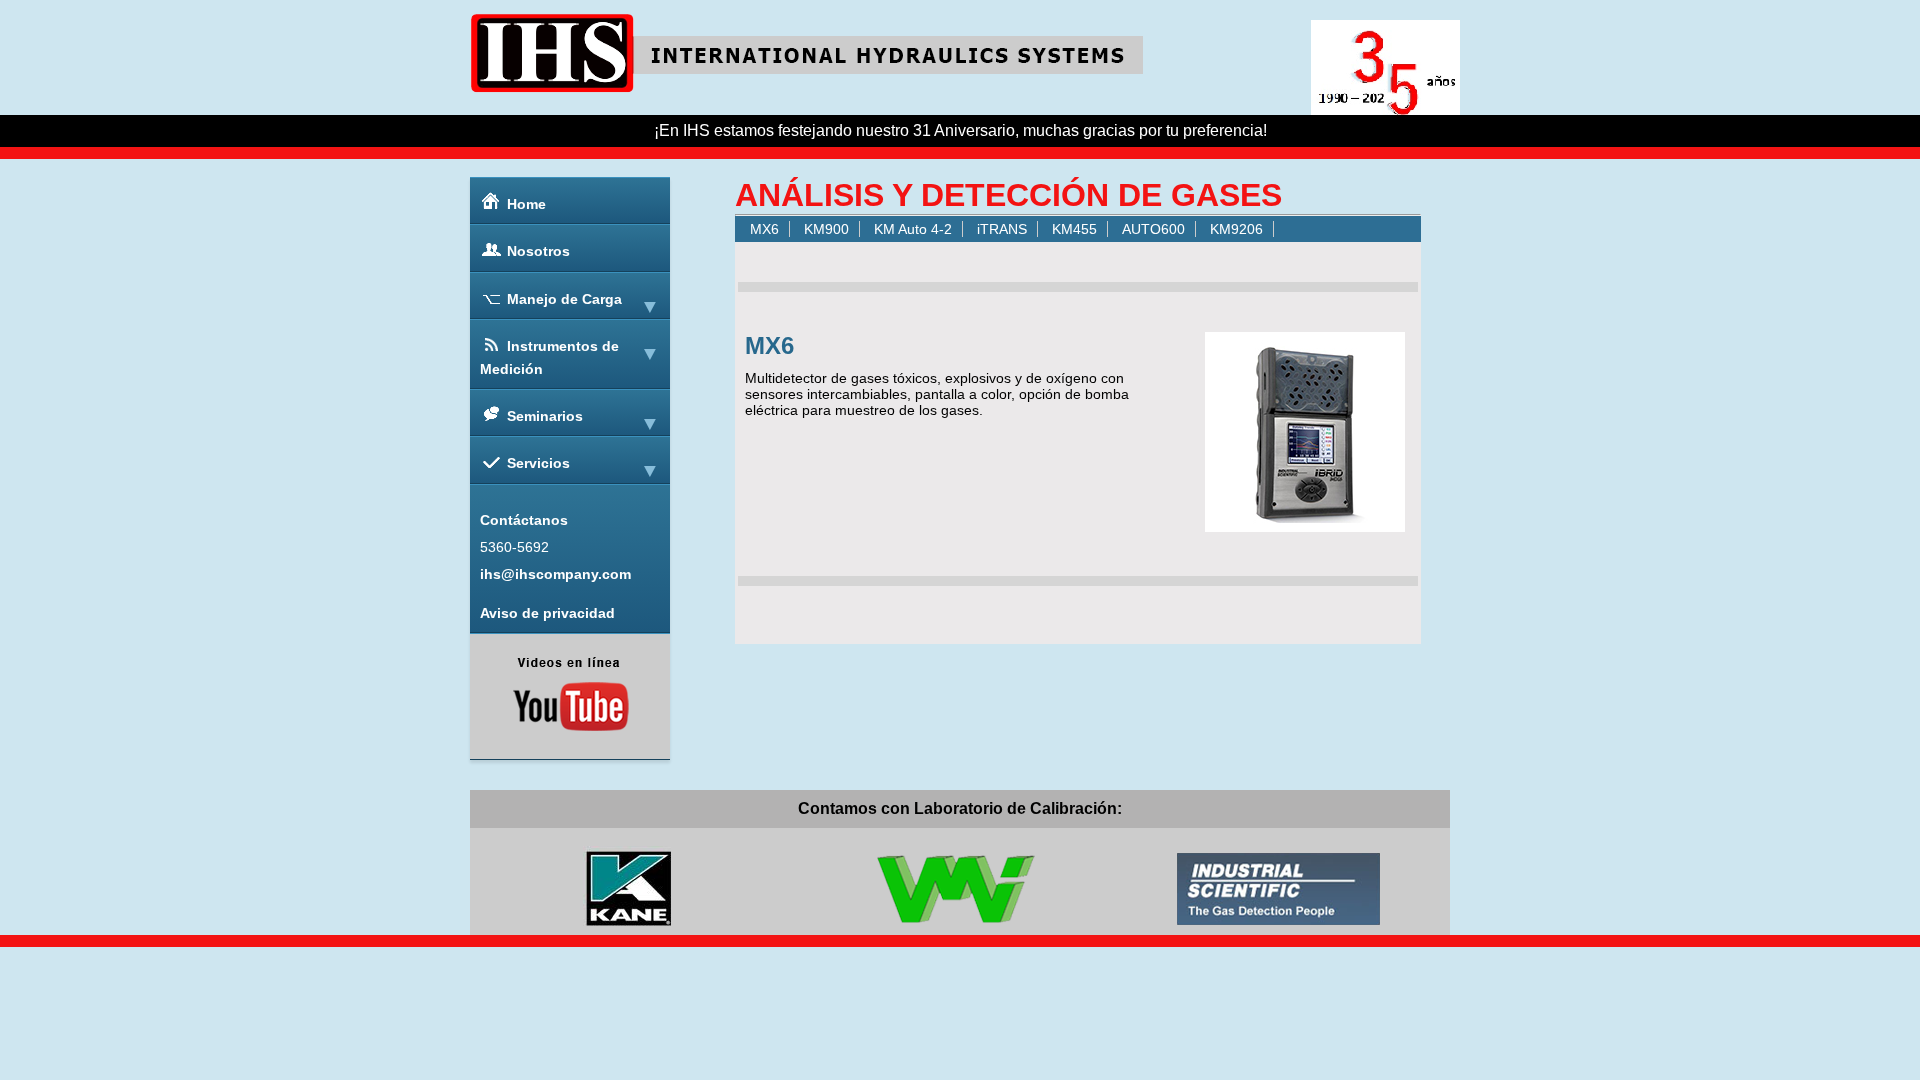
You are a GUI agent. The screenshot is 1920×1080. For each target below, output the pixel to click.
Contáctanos (524, 520)
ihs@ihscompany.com (555, 574)
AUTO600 (1153, 229)
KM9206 (1236, 229)
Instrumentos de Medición (549, 357)
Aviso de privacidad (547, 613)
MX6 (764, 229)
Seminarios (545, 416)
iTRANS (1002, 229)
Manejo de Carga (564, 299)
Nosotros (538, 251)
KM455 (1074, 229)
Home (526, 204)
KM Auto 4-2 (913, 229)
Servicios (538, 463)
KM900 (826, 229)
